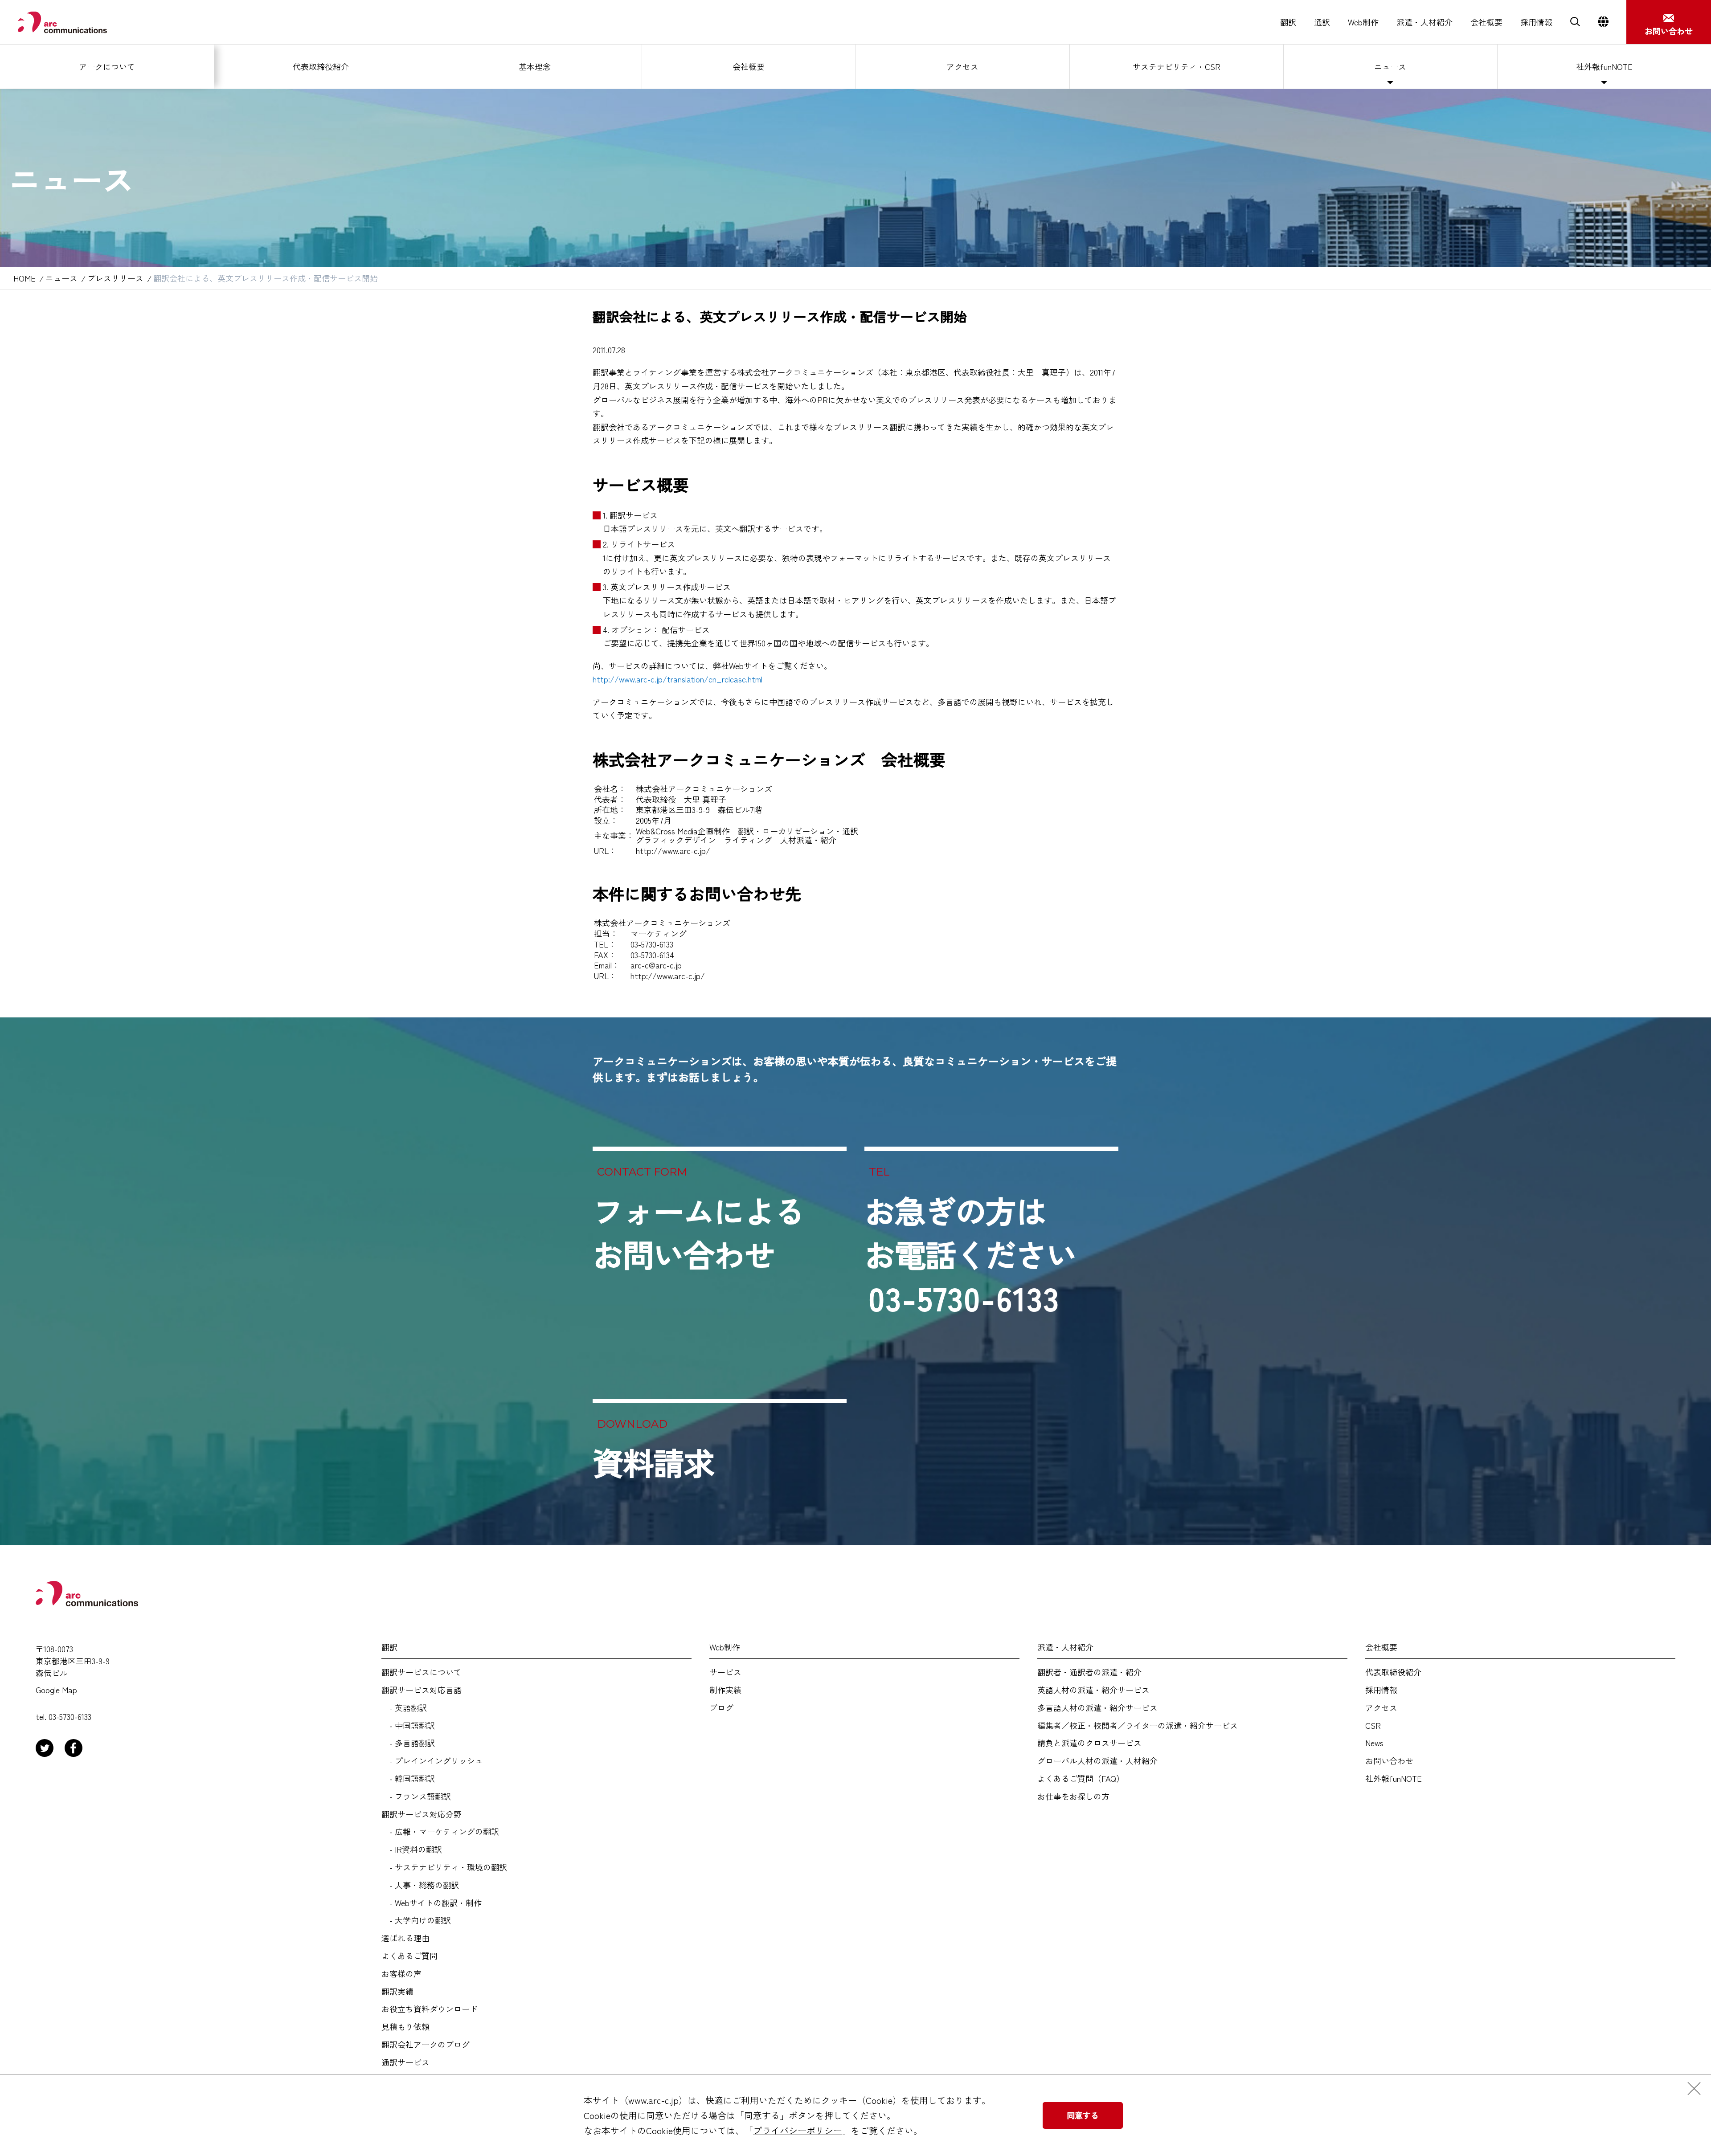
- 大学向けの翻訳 (416, 1920)
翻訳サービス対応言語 (422, 1690)
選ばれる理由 (405, 1938)
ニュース (1390, 66)
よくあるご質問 (409, 1956)
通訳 (1322, 22)
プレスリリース (115, 278)
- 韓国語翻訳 (408, 1779)
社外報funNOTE (1604, 66)
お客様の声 (401, 1974)
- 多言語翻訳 (408, 1743)
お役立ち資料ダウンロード (430, 2009)
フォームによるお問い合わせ (699, 1232)
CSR (1373, 1726)
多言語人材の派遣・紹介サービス (1097, 1708)
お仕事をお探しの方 (1073, 1797)
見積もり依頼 (405, 2027)
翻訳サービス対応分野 (422, 1814)
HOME (25, 278)
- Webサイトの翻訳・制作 (432, 1903)
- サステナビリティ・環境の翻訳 (444, 1867)
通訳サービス (405, 2062)
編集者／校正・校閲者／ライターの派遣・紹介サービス (1138, 1726)
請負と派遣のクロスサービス (1089, 1743)
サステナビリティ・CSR (1177, 66)
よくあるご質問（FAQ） (1081, 1779)
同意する (1083, 2115)
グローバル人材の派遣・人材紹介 (1097, 1761)
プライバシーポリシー (798, 2130)
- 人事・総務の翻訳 (420, 1885)
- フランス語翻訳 (416, 1797)
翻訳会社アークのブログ (426, 2045)
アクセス (962, 66)
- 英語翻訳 (404, 1708)
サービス (725, 1672)
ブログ (721, 1708)
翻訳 (1288, 22)
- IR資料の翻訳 (412, 1850)
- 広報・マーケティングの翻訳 (440, 1832)
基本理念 (535, 66)
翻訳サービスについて (422, 1672)
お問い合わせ (1389, 1761)
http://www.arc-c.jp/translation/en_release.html (677, 679)
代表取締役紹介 (321, 66)
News (1374, 1743)
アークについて (107, 66)
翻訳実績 (397, 1992)
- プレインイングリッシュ (432, 1761)
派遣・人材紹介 (1424, 22)
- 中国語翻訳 (408, 1726)
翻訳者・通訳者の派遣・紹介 (1089, 1672)
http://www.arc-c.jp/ (673, 850)
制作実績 (725, 1690)
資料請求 (653, 1462)
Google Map (56, 1690)
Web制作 (1363, 22)
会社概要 (1486, 22)
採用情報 (1536, 22)
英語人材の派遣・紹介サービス (1093, 1690)
